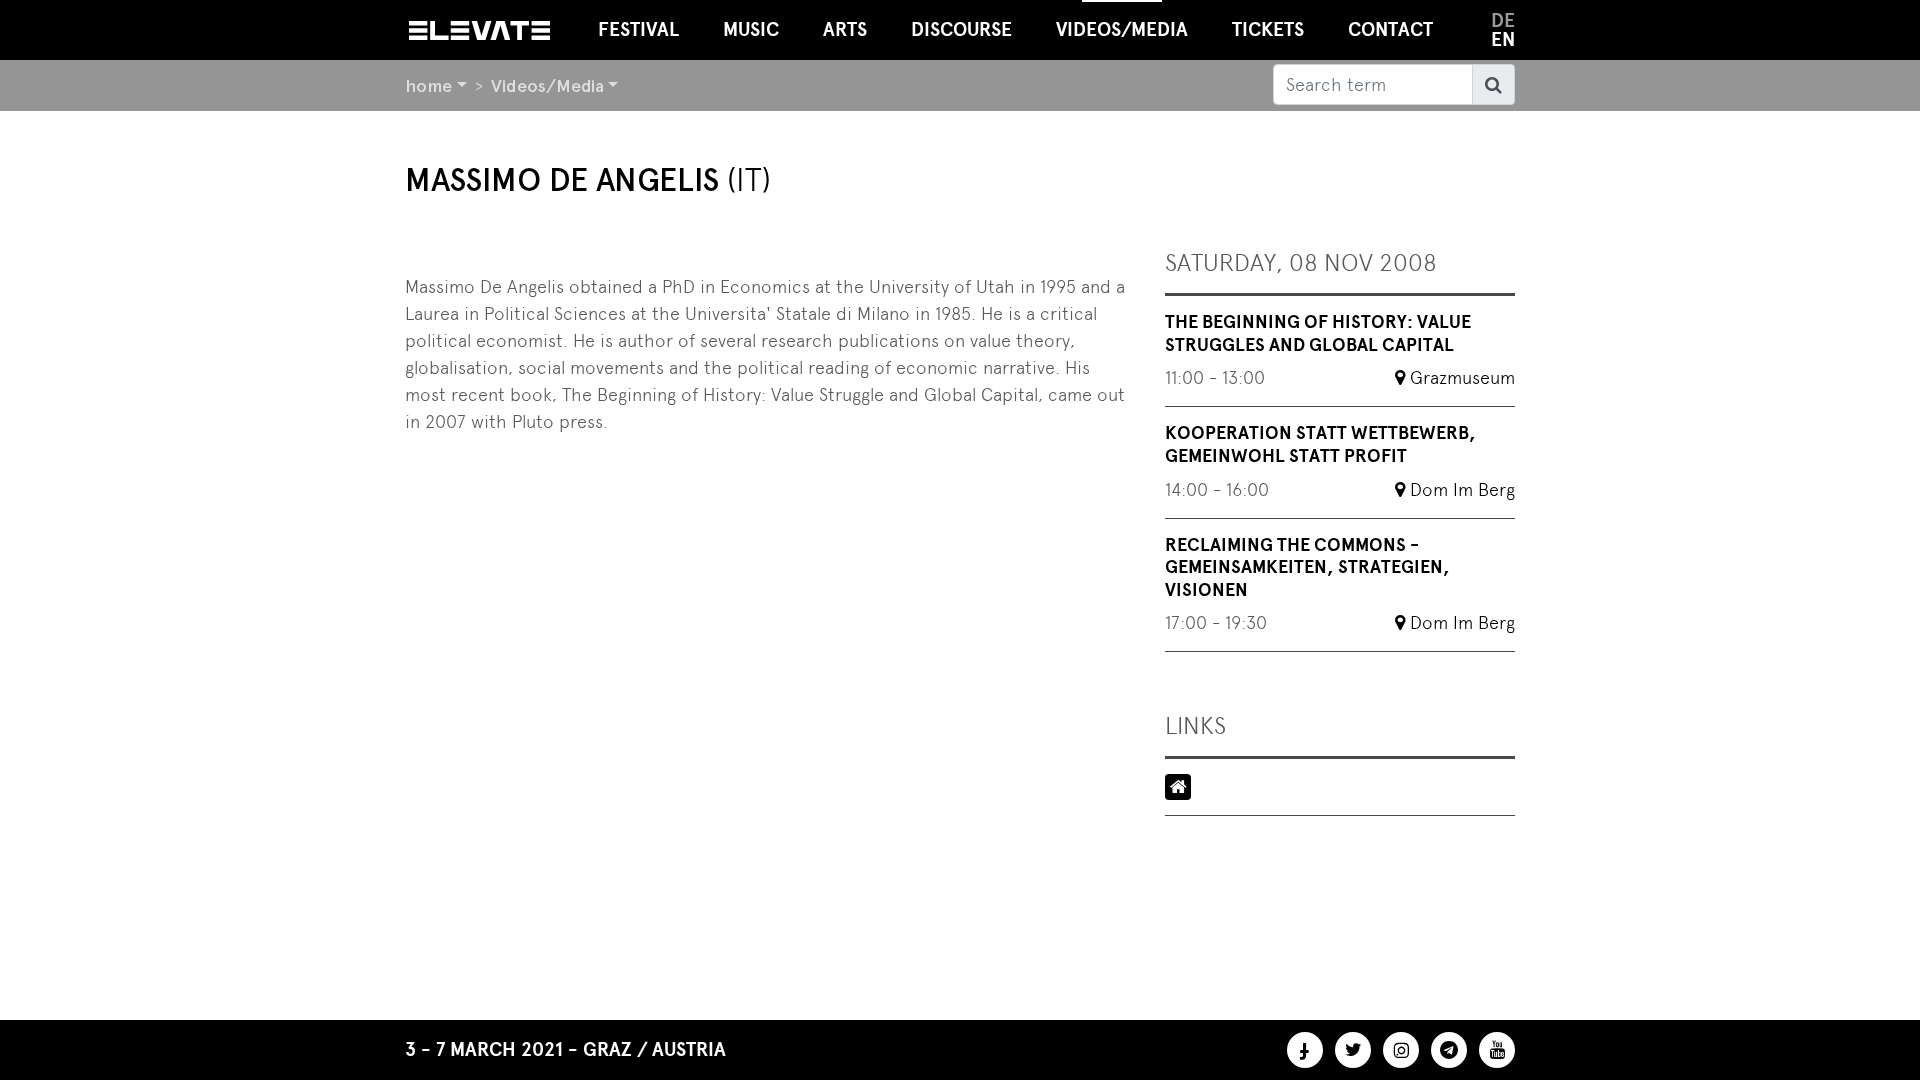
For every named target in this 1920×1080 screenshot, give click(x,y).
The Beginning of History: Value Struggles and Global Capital (1318, 333)
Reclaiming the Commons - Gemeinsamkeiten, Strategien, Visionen (1307, 567)
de (1503, 20)
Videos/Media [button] (1122, 29)
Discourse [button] (961, 29)
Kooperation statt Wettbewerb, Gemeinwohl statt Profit (1320, 444)
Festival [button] (638, 29)
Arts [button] (845, 29)
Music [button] (751, 29)
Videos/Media (547, 85)
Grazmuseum (1462, 377)
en (1503, 39)
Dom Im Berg (1462, 489)
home (428, 85)
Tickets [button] (1268, 29)
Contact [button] (1390, 29)
